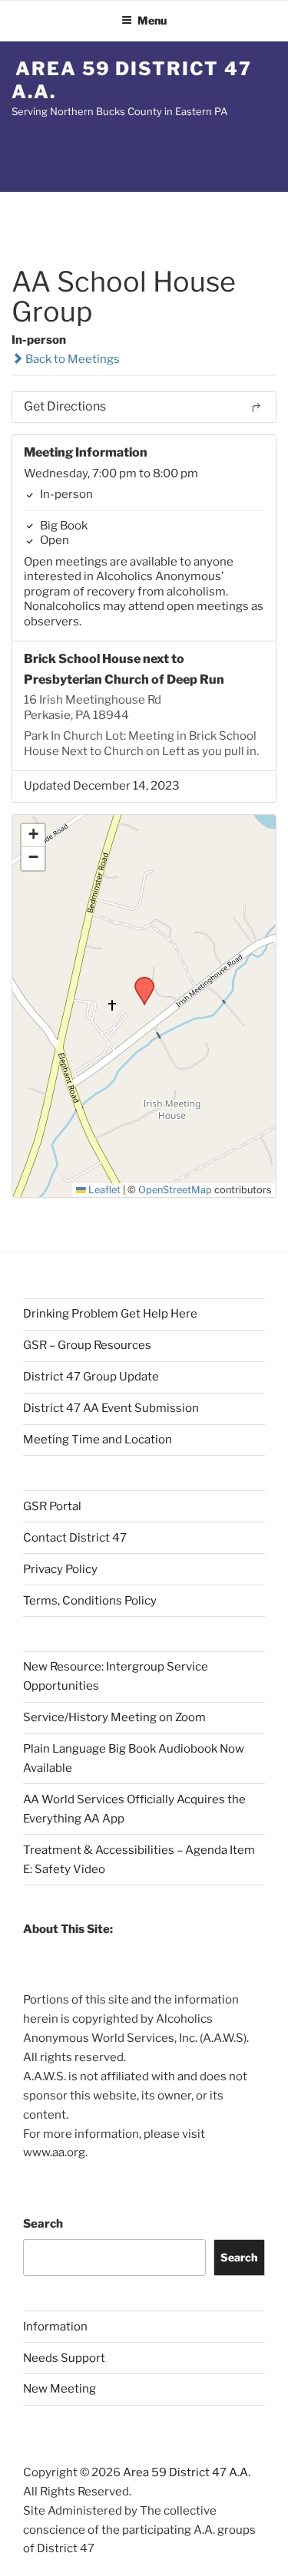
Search (43, 2224)
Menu (152, 20)
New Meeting (60, 2389)
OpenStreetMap (175, 1190)
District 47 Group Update (91, 1377)
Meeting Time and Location (98, 1440)
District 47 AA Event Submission (111, 1408)
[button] (139, 981)
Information (55, 2327)
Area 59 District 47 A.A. (131, 80)
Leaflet (103, 1190)
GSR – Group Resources (87, 1345)
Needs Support (64, 2358)
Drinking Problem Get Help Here (110, 1314)
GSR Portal (52, 1506)
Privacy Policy (60, 1569)
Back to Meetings (71, 359)
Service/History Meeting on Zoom (114, 1717)
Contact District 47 (75, 1538)
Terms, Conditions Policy (90, 1601)
